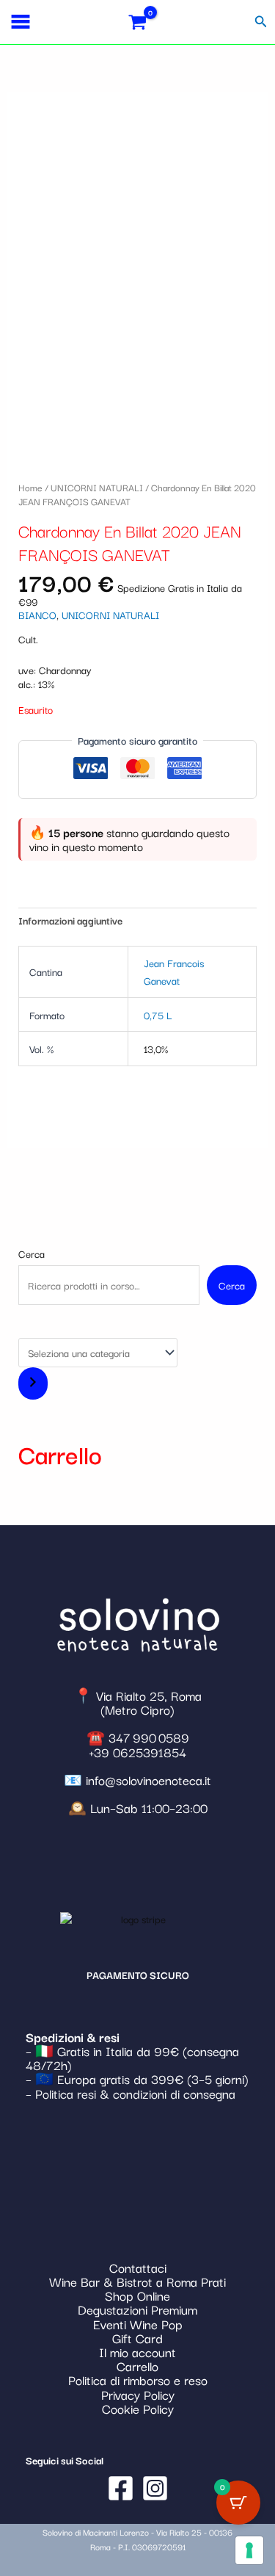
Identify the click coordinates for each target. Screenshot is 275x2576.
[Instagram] (155, 2488)
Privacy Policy (138, 2394)
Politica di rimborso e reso (138, 2380)
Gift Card (137, 2338)
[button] (261, 22)
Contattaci (138, 2267)
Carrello (137, 2366)
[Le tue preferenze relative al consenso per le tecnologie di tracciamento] (249, 2550)
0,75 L (158, 1015)
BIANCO (37, 615)
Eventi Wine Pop (138, 2324)
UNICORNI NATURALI (97, 487)
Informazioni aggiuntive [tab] (70, 920)
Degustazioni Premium (137, 2309)
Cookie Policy (138, 2408)
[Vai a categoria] (33, 1383)
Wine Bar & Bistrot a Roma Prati (137, 2281)
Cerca (32, 1253)
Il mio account (137, 2352)
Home (30, 487)
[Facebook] (121, 2488)
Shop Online (137, 2295)
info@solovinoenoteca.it (148, 1780)
